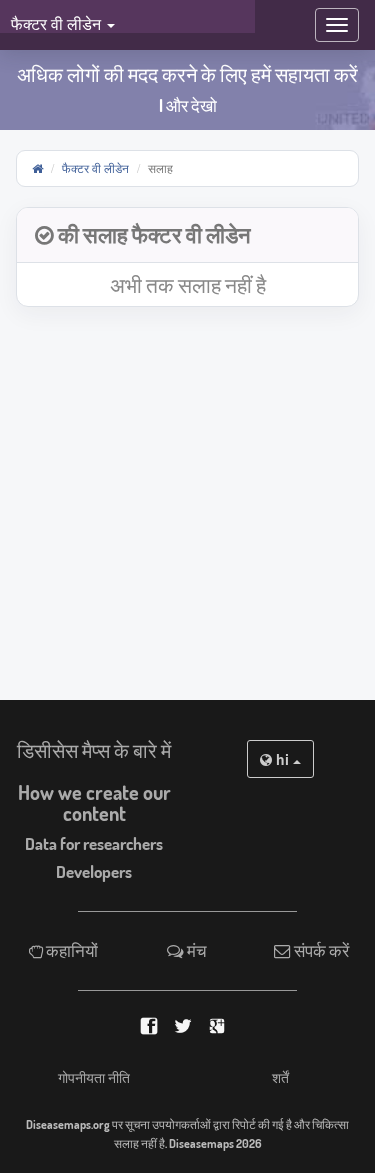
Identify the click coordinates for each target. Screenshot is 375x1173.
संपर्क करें (320, 950)
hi (282, 759)
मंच (195, 950)
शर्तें (280, 1077)
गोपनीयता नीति (94, 1077)
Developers (94, 871)
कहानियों (70, 950)
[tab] (187, 235)
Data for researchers (94, 843)
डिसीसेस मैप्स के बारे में (94, 750)
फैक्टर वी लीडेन (95, 167)
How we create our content (94, 803)
